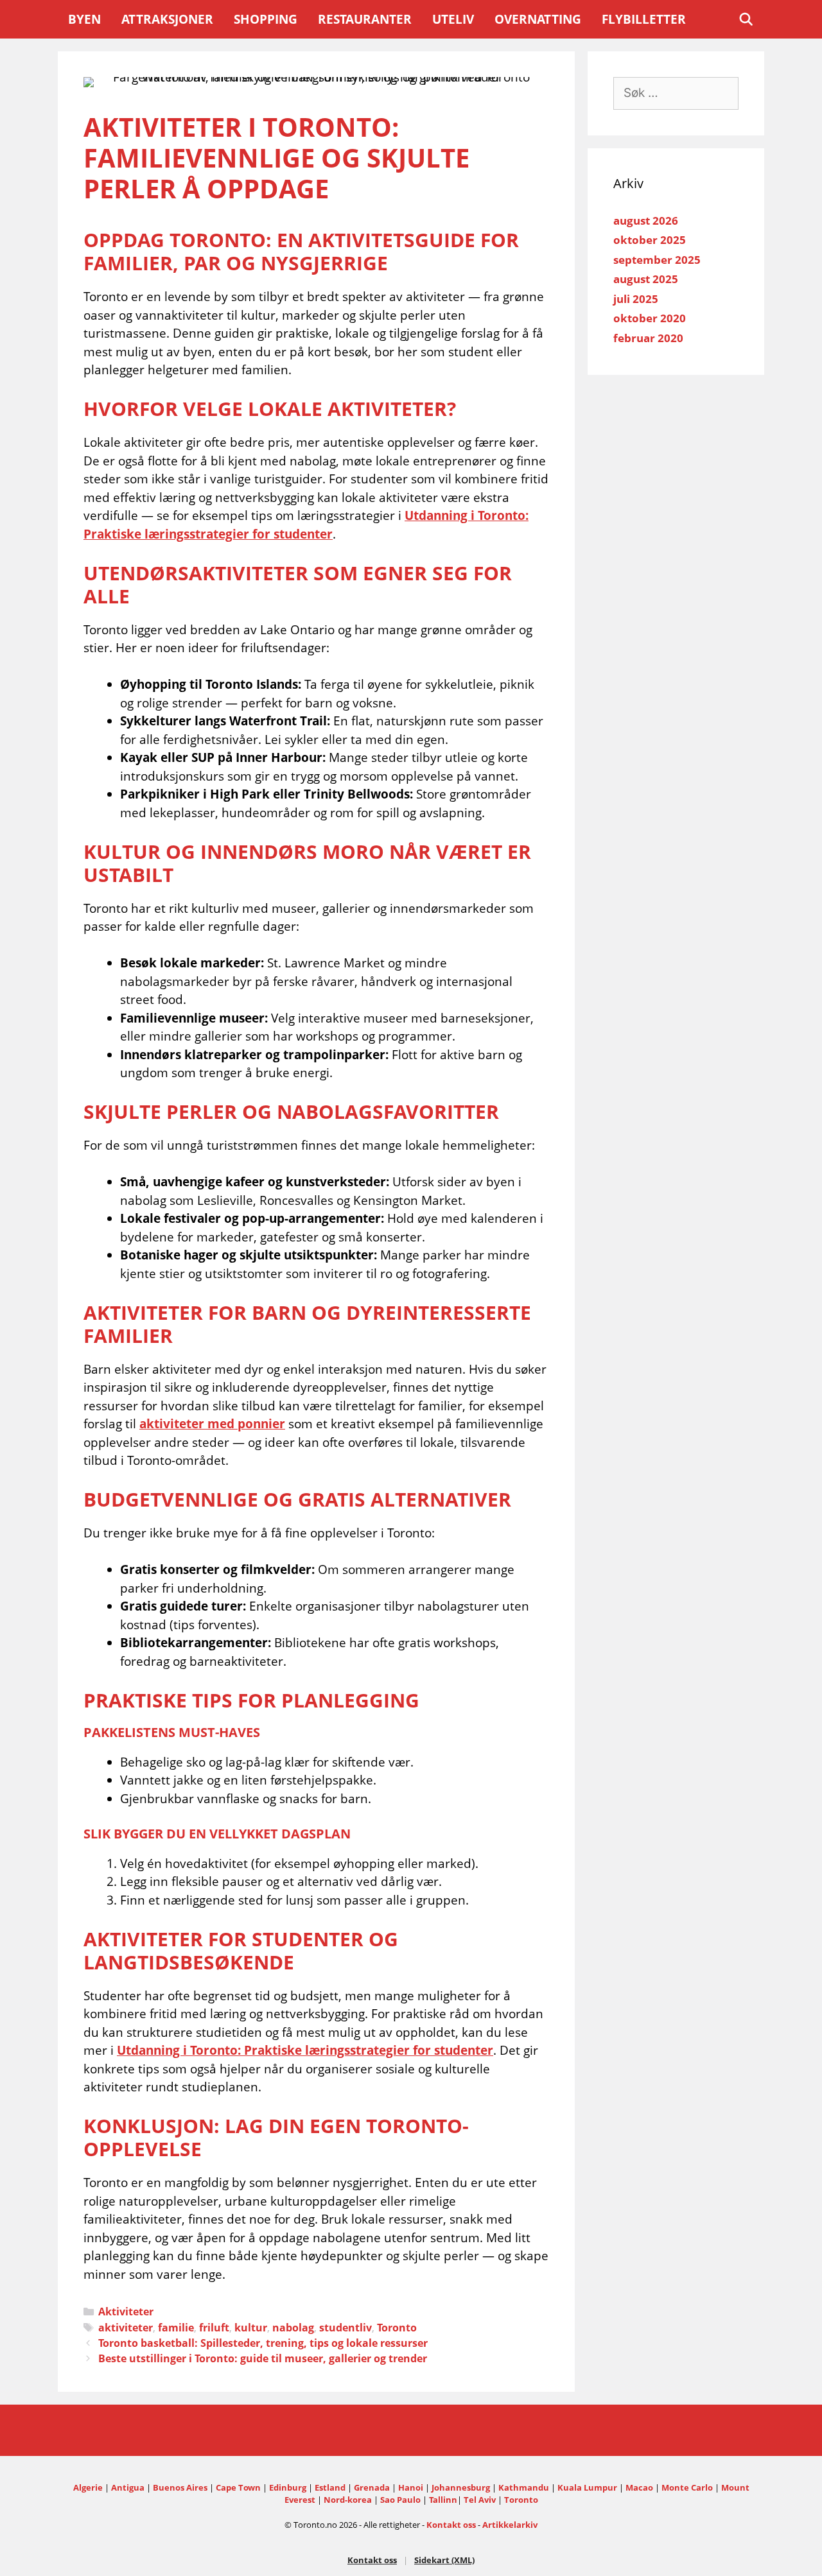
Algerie (88, 2487)
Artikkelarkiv (510, 2525)
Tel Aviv (480, 2500)
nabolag (293, 2328)
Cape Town (238, 2487)
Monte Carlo (687, 2487)
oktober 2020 (650, 318)
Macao (639, 2487)
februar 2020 (648, 338)
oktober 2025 (650, 240)
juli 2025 (636, 299)
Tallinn (443, 2500)
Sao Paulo (400, 2500)
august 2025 (646, 279)
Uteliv (453, 19)
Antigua (128, 2487)
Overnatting (538, 19)
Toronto (397, 2328)
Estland (330, 2487)
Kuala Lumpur (587, 2487)
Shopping (266, 19)
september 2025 (657, 260)
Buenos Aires (180, 2487)
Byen (84, 19)
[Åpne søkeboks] (746, 19)
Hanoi (411, 2487)
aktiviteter (126, 2328)
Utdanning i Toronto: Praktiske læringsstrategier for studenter (305, 2050)
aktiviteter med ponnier (212, 1424)
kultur (251, 2328)
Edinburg (288, 2487)
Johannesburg (461, 2487)
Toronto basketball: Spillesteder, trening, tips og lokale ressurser (263, 2343)
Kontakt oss (451, 2525)
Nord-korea (348, 2500)
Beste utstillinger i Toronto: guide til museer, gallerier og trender (263, 2358)
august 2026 (646, 220)
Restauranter (365, 19)
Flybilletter (644, 19)
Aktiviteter (126, 2312)
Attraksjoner (167, 19)
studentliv (345, 2328)
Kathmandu (524, 2487)
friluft (214, 2328)
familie (176, 2328)
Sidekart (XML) (444, 2560)
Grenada (372, 2487)
